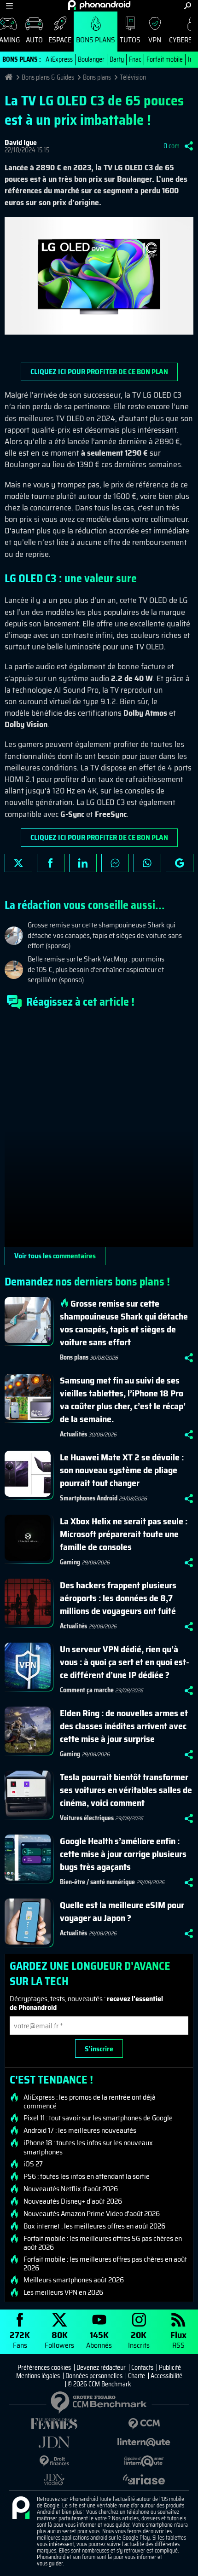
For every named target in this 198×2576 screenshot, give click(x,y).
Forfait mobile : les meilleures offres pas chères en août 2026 (105, 2263)
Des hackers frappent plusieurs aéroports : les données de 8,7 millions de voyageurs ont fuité (118, 1598)
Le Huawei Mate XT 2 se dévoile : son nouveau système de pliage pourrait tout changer (122, 1470)
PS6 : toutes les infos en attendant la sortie (87, 2177)
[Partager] (189, 146)
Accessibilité (166, 2376)
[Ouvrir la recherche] (188, 6)
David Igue (21, 142)
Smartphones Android (89, 1498)
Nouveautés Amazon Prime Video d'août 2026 (92, 2214)
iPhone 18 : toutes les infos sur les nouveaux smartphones (88, 2147)
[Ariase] (144, 2479)
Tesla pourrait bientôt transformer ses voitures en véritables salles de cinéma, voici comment (126, 1790)
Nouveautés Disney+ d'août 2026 (73, 2201)
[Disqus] (99, 1132)
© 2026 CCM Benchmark (99, 2384)
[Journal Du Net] (54, 2442)
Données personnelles (94, 2376)
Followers (59, 2339)
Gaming (70, 1562)
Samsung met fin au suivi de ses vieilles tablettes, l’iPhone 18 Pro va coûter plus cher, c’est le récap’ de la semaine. (123, 1400)
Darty (117, 59)
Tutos (130, 40)
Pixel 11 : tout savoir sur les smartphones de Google (98, 2118)
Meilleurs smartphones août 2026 (74, 2280)
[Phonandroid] (21, 2508)
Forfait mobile (165, 59)
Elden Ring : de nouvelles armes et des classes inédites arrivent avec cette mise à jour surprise (124, 1726)
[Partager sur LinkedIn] (83, 863)
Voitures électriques (87, 1818)
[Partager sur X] (18, 863)
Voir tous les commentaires (55, 1256)
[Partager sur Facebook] (51, 863)
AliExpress (59, 59)
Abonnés (99, 2339)
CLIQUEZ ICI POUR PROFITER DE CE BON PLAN (99, 372)
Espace (60, 40)
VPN (155, 40)
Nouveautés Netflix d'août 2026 (71, 2189)
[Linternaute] (144, 2442)
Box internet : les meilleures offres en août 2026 (94, 2226)
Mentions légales (38, 2376)
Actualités (73, 1434)
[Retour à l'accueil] (99, 5)
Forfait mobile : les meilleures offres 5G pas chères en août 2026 (103, 2243)
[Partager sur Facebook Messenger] (115, 863)
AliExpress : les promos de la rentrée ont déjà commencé (90, 2101)
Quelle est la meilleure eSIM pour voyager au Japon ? (122, 1911)
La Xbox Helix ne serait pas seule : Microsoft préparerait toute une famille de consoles (124, 1534)
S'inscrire (99, 2049)
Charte (137, 2376)
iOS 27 (33, 2164)
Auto (34, 40)
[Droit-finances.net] (54, 2461)
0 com (172, 146)
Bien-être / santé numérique (97, 1882)
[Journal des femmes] (54, 2424)
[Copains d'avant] (144, 2461)
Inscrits (139, 2339)
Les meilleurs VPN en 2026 (63, 2292)
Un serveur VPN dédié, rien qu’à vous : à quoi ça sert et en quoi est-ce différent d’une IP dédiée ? (125, 1662)
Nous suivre (180, 863)
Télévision (133, 77)
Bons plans (96, 40)
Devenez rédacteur (101, 2368)
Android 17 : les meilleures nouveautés (80, 2130)
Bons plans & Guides (48, 77)
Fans (20, 2339)
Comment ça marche (87, 1690)
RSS (178, 2339)
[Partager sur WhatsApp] (147, 863)
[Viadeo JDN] (54, 2480)
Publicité (170, 2368)
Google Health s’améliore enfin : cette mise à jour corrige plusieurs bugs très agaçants (123, 1854)
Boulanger (91, 59)
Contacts (142, 2368)
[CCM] (144, 2424)
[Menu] (9, 6)
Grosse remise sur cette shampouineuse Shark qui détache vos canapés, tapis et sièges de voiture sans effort (124, 1323)
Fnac (135, 59)
